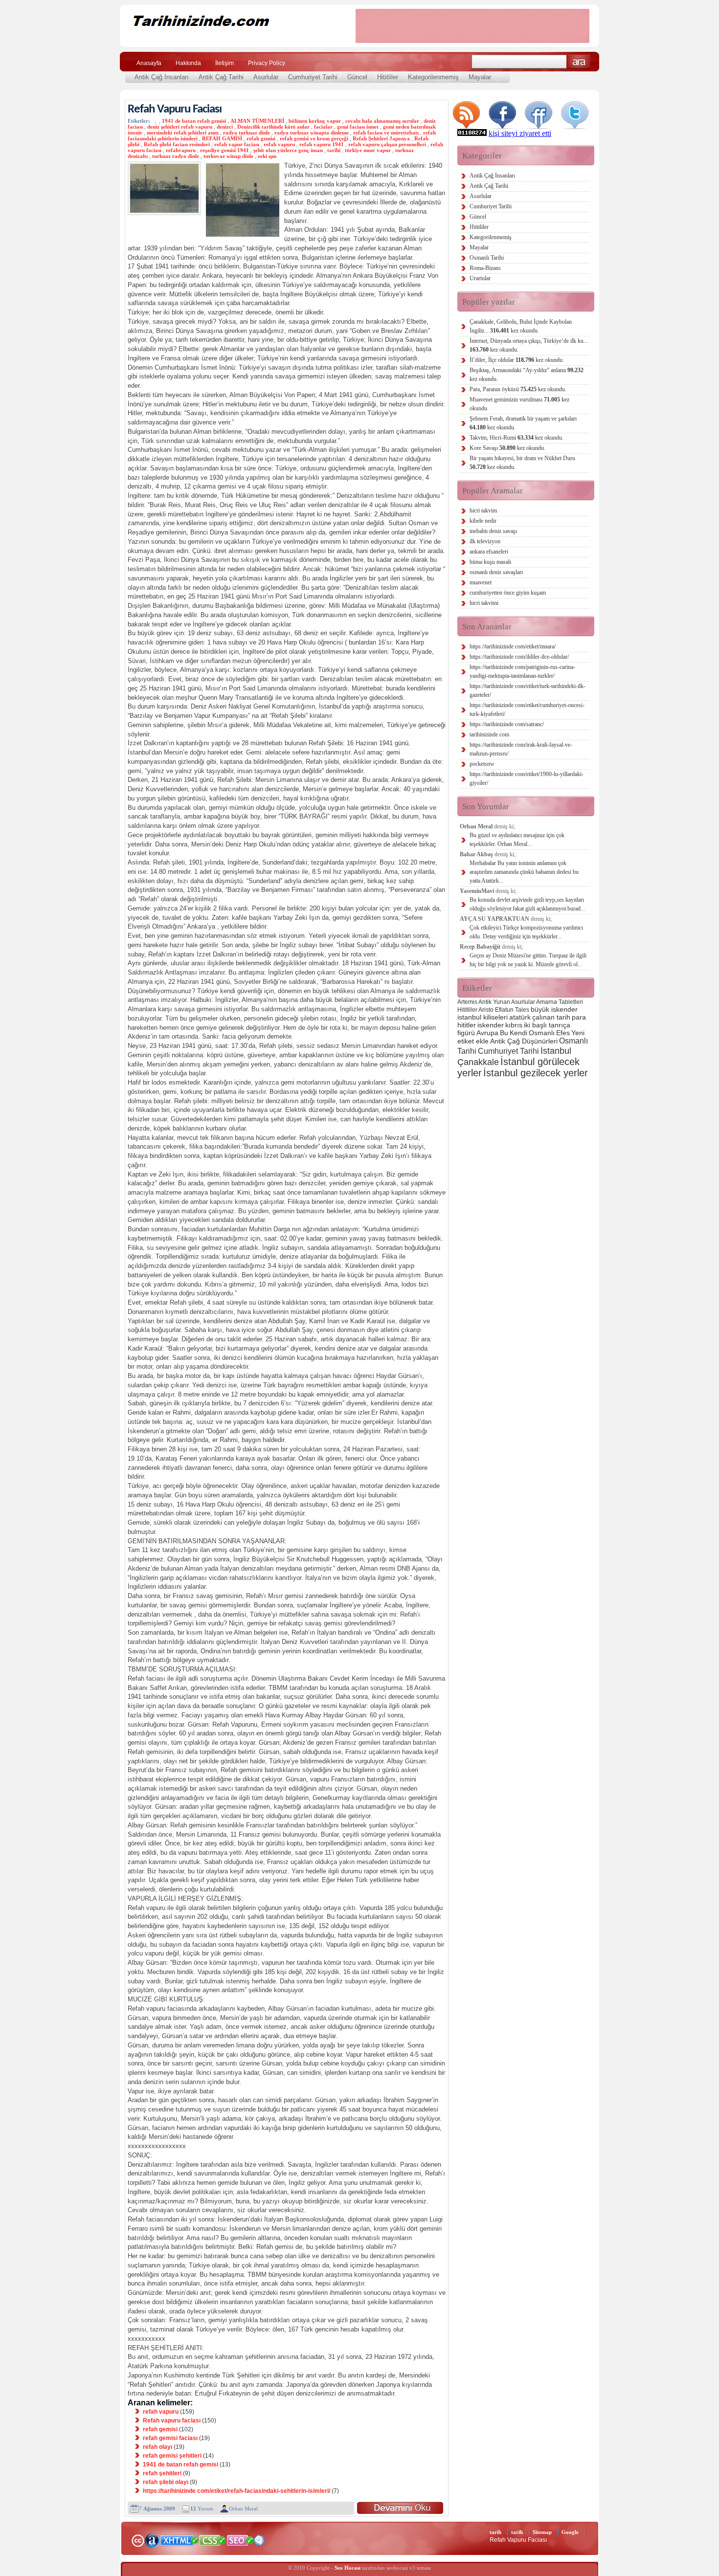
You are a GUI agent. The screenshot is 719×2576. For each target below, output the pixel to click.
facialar (323, 127)
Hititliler (388, 77)
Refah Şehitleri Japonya (381, 138)
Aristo (486, 1010)
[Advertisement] (472, 26)
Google (570, 2532)
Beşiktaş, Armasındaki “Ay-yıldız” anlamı (527, 375)
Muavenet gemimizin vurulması (519, 404)
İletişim (225, 63)
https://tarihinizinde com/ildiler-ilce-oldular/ (519, 657)
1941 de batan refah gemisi (194, 121)
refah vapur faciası (237, 144)
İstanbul (556, 1051)
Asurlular (266, 77)
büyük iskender (554, 1009)
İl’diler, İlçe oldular (517, 360)
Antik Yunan (494, 1002)
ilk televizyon (485, 541)
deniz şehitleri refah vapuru (180, 127)
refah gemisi (261, 138)
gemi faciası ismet (358, 127)
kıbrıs (514, 1025)
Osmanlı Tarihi (487, 258)
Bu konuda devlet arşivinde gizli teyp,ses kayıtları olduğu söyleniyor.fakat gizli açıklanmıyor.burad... (527, 904)
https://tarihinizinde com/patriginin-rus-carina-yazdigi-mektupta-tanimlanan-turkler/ (522, 671)
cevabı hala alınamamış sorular (382, 121)
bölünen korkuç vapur (315, 121)
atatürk (520, 1017)
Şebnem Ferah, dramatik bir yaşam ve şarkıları (523, 423)
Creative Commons (138, 2540)
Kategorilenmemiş (433, 77)
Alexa (152, 2540)
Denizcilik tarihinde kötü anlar (273, 127)
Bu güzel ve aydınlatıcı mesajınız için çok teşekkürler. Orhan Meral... (517, 840)
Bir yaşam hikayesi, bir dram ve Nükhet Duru (522, 463)
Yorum (202, 2509)
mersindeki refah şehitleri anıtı (183, 133)
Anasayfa (149, 63)
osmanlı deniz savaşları (496, 572)
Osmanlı (542, 1033)
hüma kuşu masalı (490, 562)
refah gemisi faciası (170, 2438)
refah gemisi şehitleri (172, 2456)
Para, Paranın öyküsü (518, 389)
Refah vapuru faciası (172, 2421)
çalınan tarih (551, 1017)
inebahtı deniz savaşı (493, 531)
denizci (225, 127)
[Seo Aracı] (259, 2543)
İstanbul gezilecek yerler (536, 1073)
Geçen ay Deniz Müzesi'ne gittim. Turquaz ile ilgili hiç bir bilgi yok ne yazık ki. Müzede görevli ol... (528, 960)
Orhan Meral (243, 2509)
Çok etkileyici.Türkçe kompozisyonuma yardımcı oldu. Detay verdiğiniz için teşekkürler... (526, 932)
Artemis (467, 1002)
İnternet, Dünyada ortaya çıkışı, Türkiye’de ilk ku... (529, 345)
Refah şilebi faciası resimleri (177, 144)
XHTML (179, 2539)
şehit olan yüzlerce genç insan (288, 150)
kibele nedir (483, 521)
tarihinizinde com (489, 734)
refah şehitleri (162, 2473)
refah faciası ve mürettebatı (386, 133)
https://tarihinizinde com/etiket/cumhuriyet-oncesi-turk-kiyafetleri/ (527, 710)
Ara (579, 62)
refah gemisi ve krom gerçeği (314, 138)
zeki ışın (267, 156)
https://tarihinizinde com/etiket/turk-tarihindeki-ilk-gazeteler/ (528, 690)
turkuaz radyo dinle (176, 156)
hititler (467, 1025)
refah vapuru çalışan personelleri (387, 144)
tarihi (334, 150)
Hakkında (188, 63)
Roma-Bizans (485, 268)
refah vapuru (279, 144)
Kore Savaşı (507, 448)
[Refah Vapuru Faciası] (400, 2508)
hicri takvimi (484, 603)
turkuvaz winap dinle (228, 156)
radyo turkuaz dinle (247, 133)
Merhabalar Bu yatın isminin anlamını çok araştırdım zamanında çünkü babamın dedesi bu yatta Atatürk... (524, 872)
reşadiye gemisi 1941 (225, 150)
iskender (491, 1025)
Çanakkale (478, 1062)
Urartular (480, 278)
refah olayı (157, 2447)
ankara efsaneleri (489, 552)
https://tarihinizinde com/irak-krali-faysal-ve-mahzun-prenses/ (521, 749)
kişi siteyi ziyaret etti (520, 133)
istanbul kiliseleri (483, 1017)
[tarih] (231, 39)
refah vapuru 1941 (322, 144)
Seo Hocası (348, 2568)
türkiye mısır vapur (368, 150)
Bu (504, 1033)
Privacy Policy (267, 63)
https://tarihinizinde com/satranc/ (507, 724)
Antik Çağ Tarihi (221, 77)
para (579, 1017)
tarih (495, 2532)
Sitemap (542, 2532)
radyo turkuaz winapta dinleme (312, 133)
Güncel (357, 77)
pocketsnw (482, 764)
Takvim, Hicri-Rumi (517, 438)
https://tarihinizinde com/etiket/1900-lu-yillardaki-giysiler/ (527, 778)
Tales (522, 1010)
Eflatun (504, 1010)
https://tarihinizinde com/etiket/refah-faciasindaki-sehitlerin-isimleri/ (236, 2491)
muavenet (481, 582)
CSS (213, 2540)
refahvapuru (181, 150)
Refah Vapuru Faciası (175, 109)
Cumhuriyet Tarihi (313, 77)
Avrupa (487, 1033)
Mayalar (480, 77)
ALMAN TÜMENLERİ (257, 121)
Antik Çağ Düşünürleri (524, 1041)
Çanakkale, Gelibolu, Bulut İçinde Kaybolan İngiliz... (521, 326)
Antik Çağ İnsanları (162, 77)
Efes (563, 1033)
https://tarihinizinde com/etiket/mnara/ (513, 646)
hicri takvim (483, 511)
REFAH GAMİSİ (222, 138)
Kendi (518, 1033)
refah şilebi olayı (166, 2482)
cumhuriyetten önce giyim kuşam (508, 593)
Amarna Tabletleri (560, 1002)
